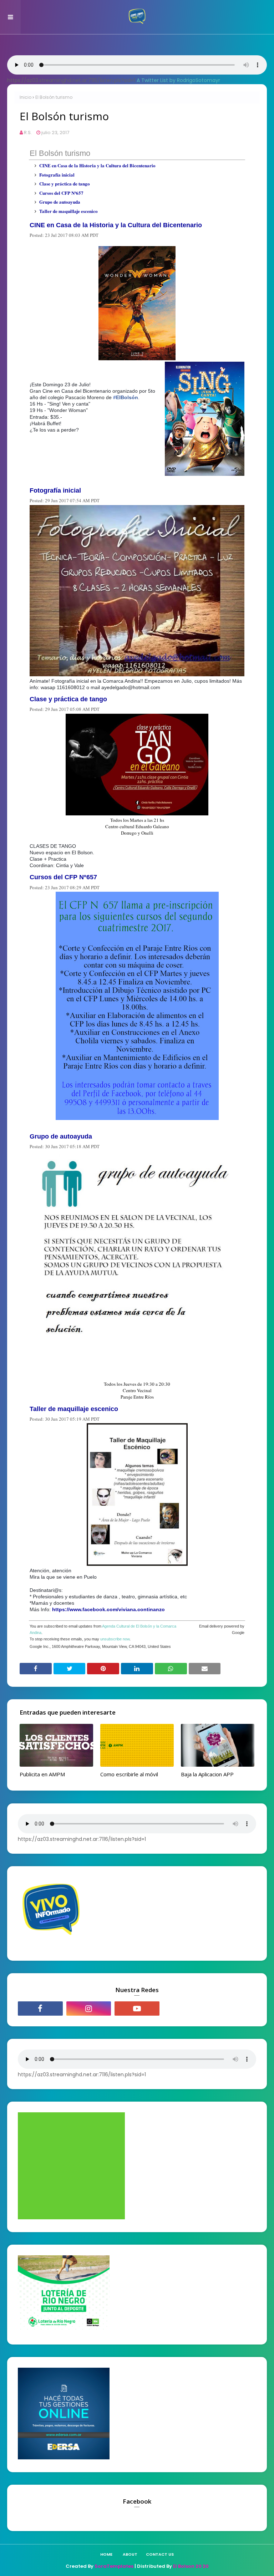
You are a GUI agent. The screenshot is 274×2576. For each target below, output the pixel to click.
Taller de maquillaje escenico (68, 211)
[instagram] (89, 2009)
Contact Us (160, 2554)
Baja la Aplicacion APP (207, 1774)
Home (106, 2554)
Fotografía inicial (57, 175)
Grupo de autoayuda (60, 202)
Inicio (26, 97)
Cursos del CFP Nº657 (61, 193)
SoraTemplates (114, 2566)
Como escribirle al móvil (129, 1774)
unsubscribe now (115, 1639)
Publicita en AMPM (42, 1774)
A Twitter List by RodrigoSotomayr (178, 80)
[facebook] (40, 2009)
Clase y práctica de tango (65, 184)
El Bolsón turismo (60, 153)
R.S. (28, 133)
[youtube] (137, 2009)
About (130, 2554)
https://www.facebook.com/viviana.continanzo (108, 1609)
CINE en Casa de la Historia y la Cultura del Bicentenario (97, 165)
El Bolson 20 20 (191, 2566)
